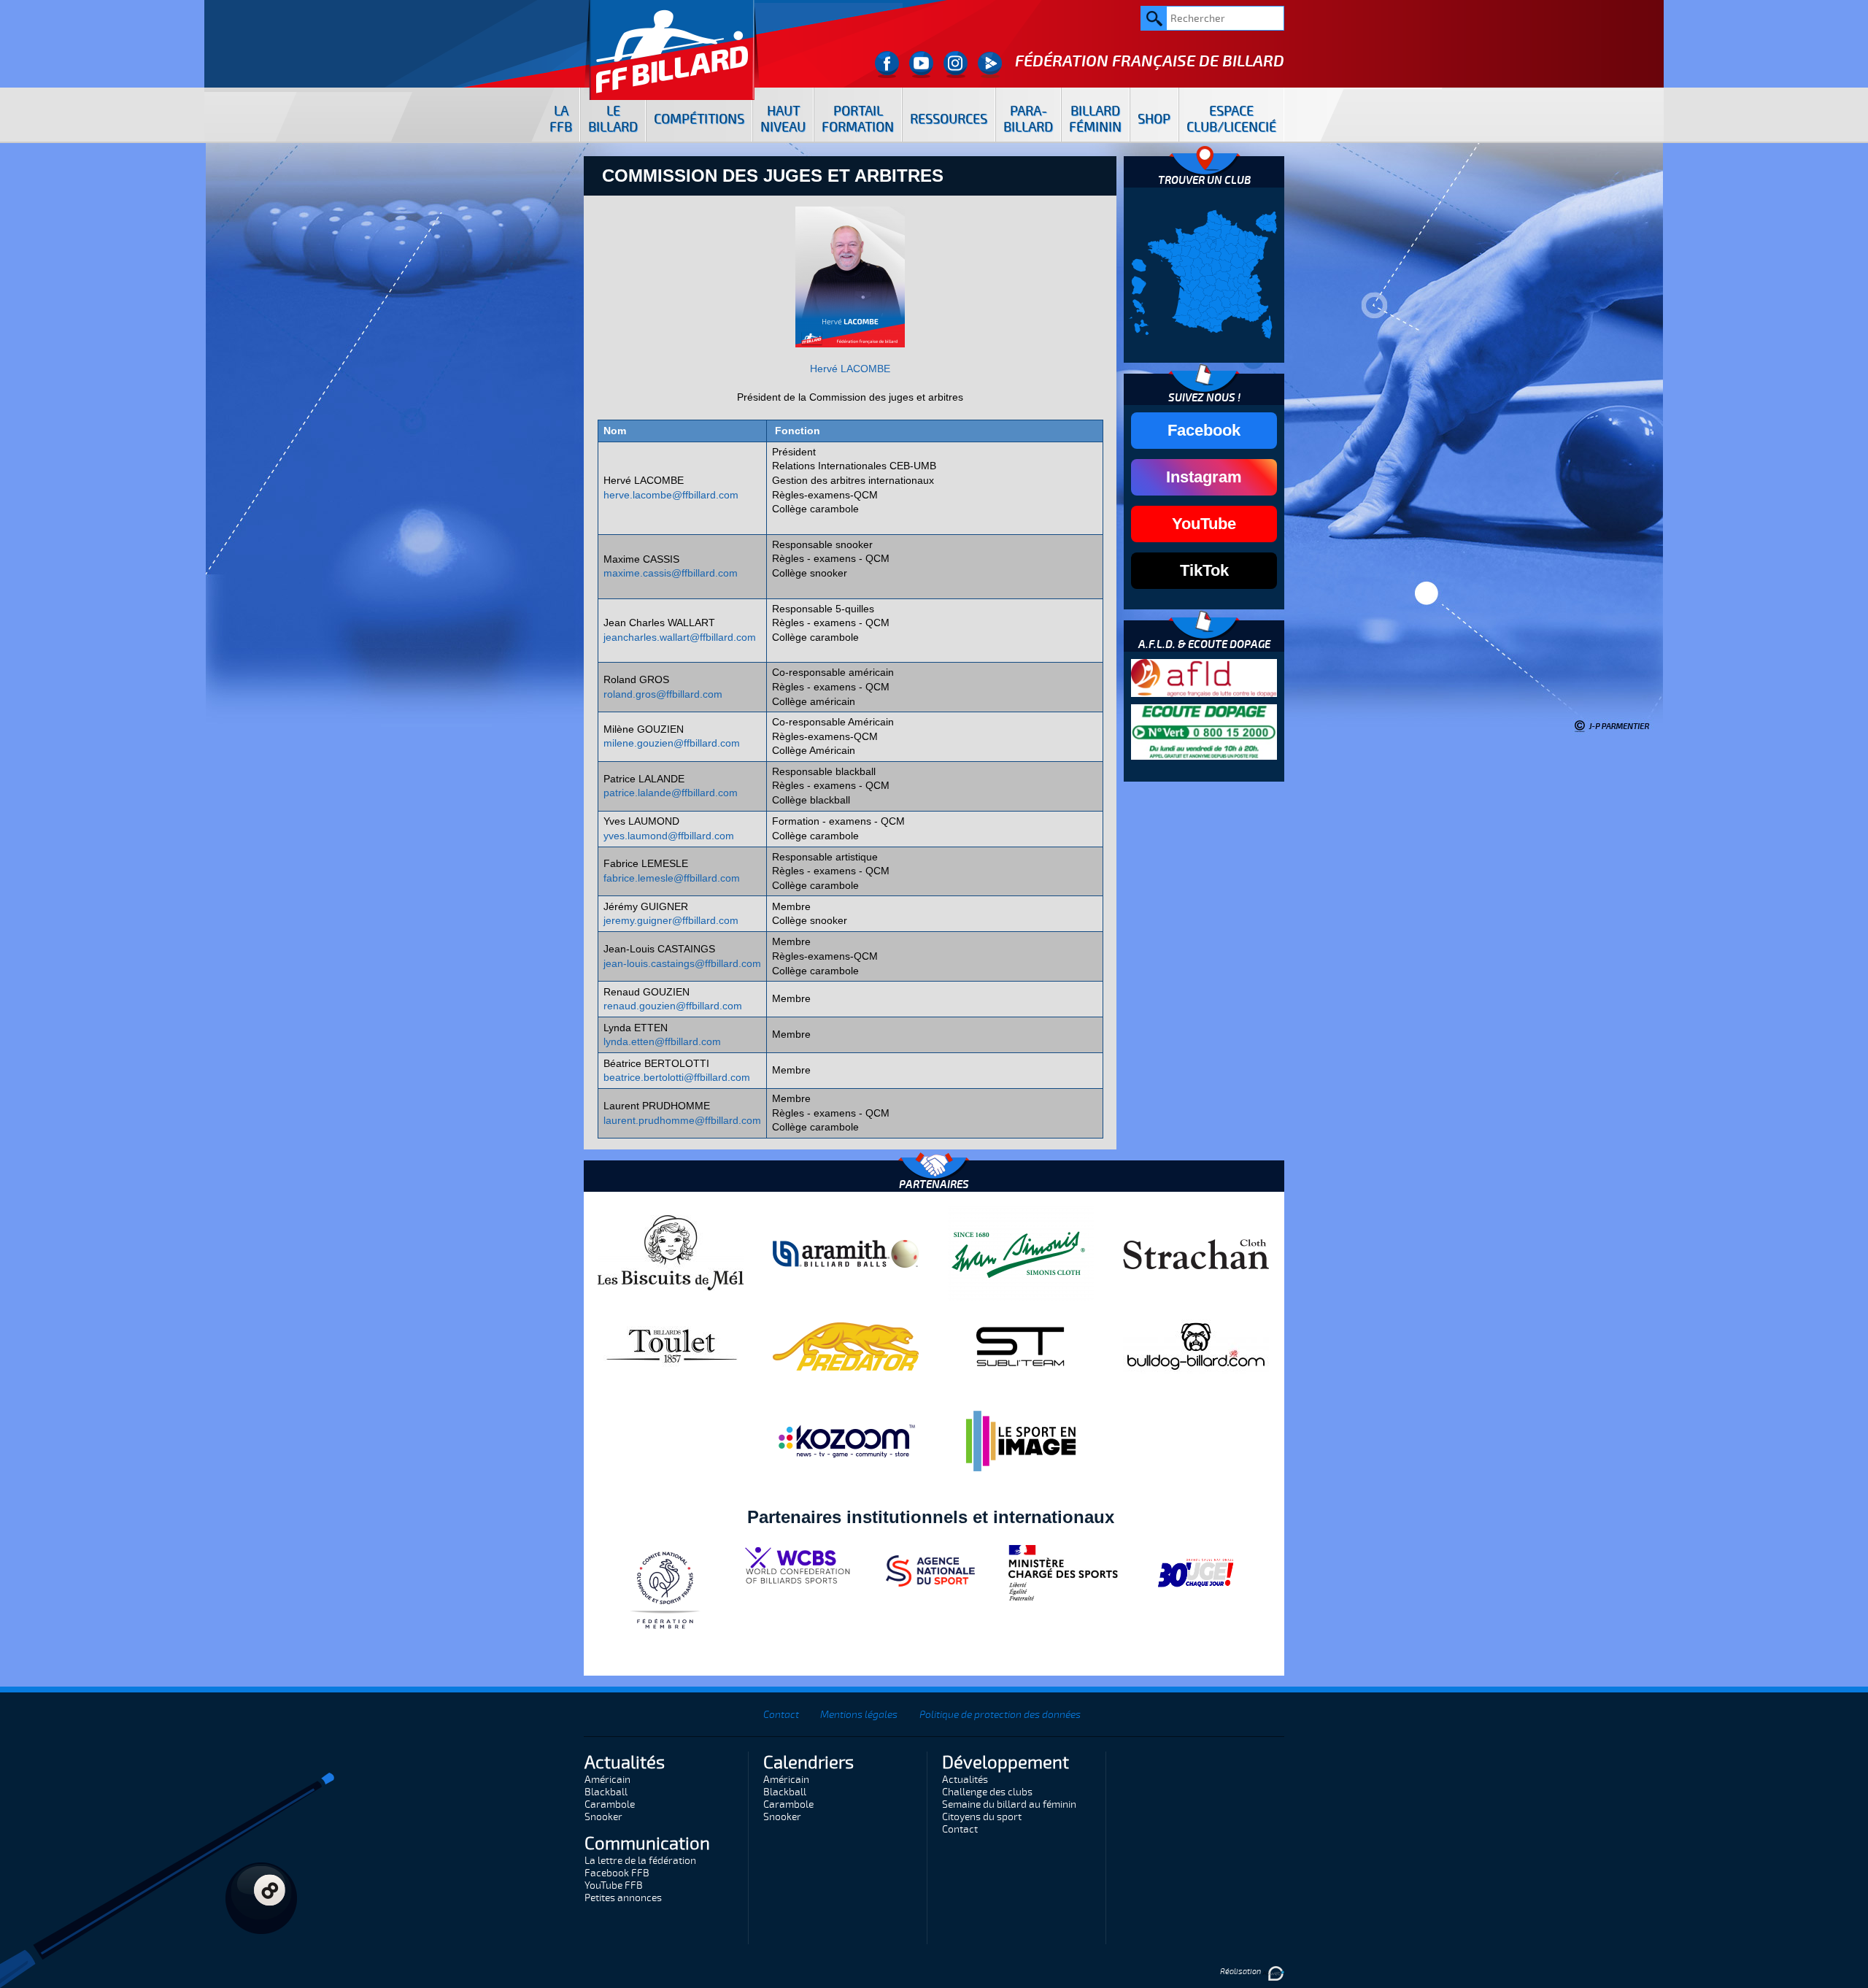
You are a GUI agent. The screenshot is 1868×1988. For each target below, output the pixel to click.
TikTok (1204, 570)
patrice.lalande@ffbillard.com (671, 793)
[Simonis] (1021, 1253)
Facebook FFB (617, 1873)
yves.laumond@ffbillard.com (669, 836)
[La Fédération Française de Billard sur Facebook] (887, 65)
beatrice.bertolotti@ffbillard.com (677, 1077)
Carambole (610, 1804)
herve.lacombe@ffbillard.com (671, 495)
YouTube (1204, 524)
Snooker (603, 1817)
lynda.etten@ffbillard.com (662, 1041)
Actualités (965, 1780)
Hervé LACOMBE (850, 369)
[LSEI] (1021, 1441)
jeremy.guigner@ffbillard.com (671, 920)
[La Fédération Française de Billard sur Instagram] (956, 65)
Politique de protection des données (1000, 1715)
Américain (607, 1780)
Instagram (1204, 477)
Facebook (1204, 430)
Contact (781, 1715)
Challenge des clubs (987, 1792)
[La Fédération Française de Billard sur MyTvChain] (990, 65)
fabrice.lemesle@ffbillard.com (672, 878)
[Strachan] (1196, 1253)
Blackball (606, 1792)
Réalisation (1241, 1972)
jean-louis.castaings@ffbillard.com (682, 963)
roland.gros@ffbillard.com (663, 694)
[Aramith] (846, 1253)
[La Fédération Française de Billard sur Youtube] (921, 65)
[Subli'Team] (1021, 1346)
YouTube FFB (614, 1885)
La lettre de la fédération (640, 1861)
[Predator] (846, 1346)
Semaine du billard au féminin (1009, 1804)
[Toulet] (671, 1346)
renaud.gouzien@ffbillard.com (673, 1006)
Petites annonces (623, 1898)
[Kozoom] (846, 1441)
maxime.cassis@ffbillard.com (671, 573)
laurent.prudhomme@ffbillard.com (682, 1120)
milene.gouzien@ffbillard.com (672, 743)
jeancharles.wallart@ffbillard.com (680, 637)
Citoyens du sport (982, 1817)
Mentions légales (859, 1715)
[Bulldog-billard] (1196, 1346)
